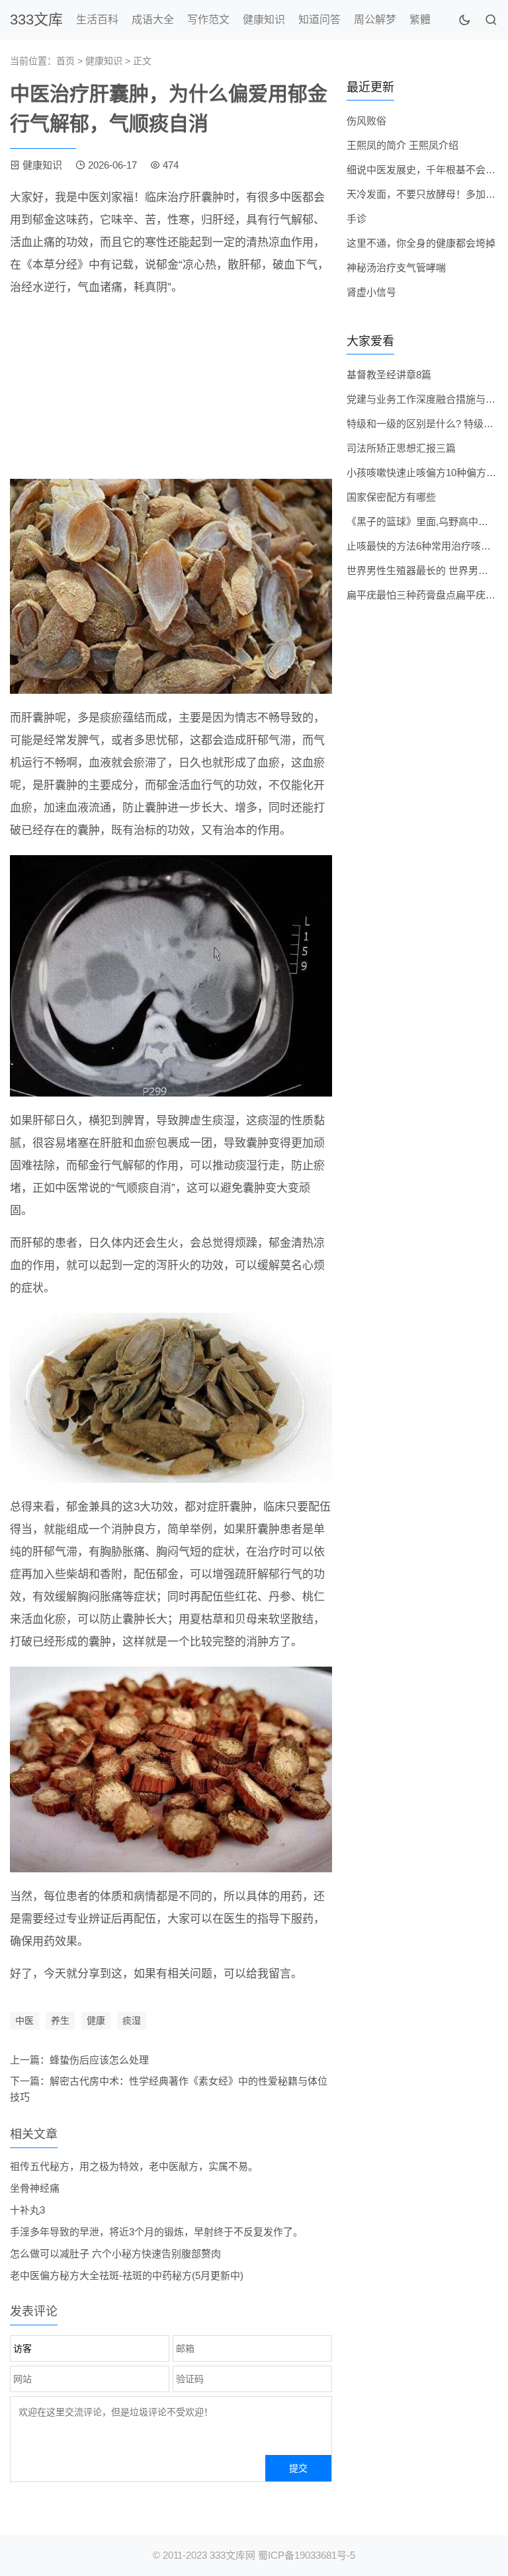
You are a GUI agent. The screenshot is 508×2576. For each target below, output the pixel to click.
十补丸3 (27, 2210)
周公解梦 (375, 20)
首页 (65, 61)
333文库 (36, 20)
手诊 (357, 219)
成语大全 (153, 20)
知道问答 (319, 20)
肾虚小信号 (371, 292)
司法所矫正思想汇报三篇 (401, 448)
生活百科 (97, 20)
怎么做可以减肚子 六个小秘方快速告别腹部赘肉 (115, 2254)
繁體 (420, 20)
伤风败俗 (366, 121)
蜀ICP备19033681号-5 (307, 2555)
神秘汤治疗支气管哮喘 (396, 268)
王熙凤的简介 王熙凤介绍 (402, 145)
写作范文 (208, 20)
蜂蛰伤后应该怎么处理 (99, 2060)
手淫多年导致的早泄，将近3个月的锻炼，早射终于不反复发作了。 (156, 2232)
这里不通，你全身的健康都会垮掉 (421, 243)
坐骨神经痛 (35, 2188)
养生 (60, 2020)
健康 (96, 2020)
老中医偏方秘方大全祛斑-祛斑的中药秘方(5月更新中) (127, 2275)
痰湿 (132, 2020)
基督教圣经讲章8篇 (389, 375)
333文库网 (233, 2555)
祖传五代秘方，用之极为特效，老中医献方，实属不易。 (134, 2166)
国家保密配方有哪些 (391, 497)
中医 (24, 2020)
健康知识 (264, 20)
